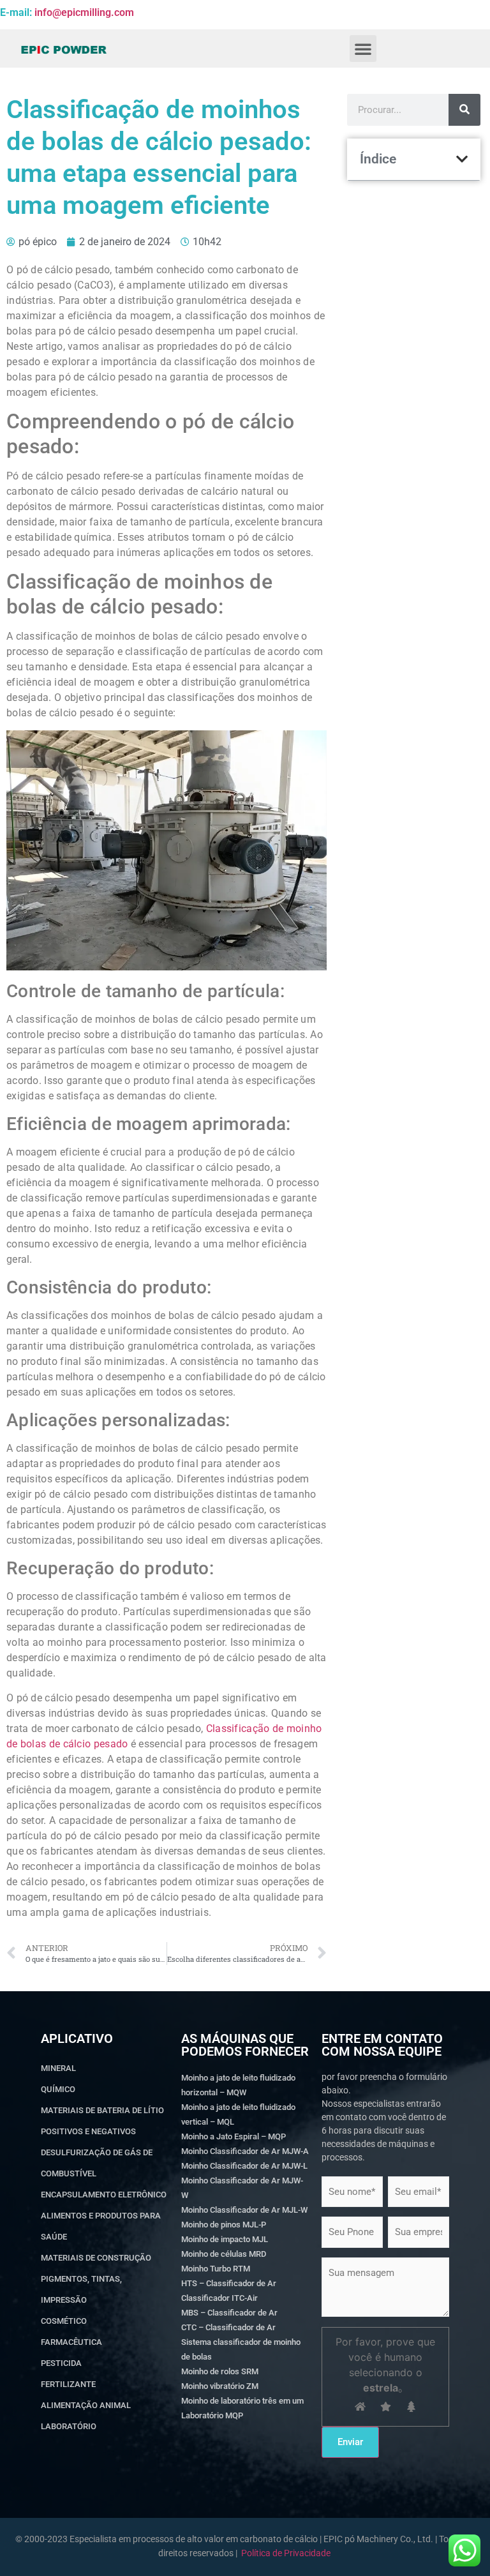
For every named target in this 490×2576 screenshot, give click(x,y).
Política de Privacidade (286, 2553)
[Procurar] (464, 110)
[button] (363, 49)
